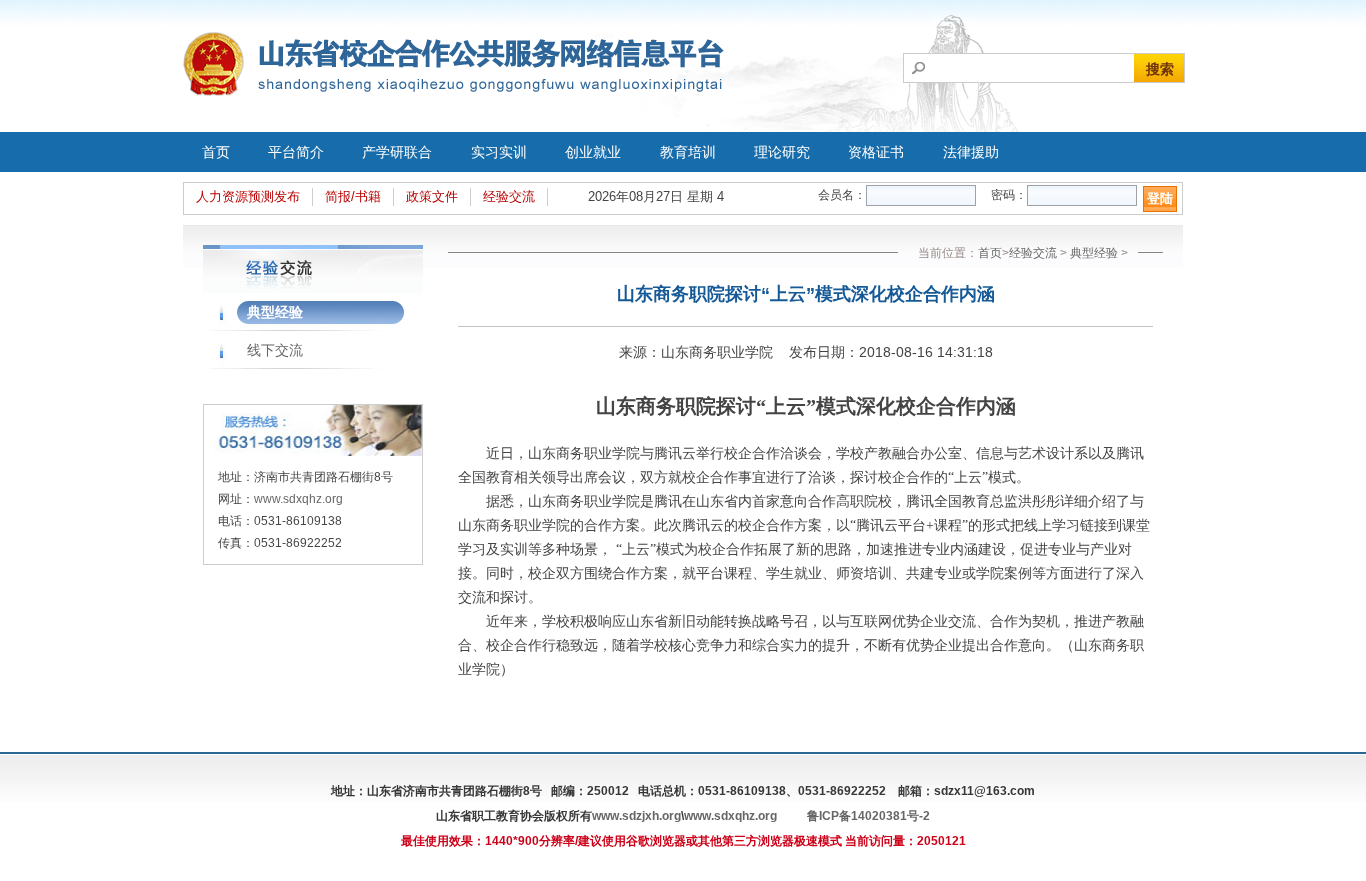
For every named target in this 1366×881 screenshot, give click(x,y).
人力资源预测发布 (248, 196)
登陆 (1160, 198)
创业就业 (593, 152)
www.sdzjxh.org (636, 816)
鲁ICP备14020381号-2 (868, 816)
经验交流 (509, 196)
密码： (1009, 195)
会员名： (842, 195)
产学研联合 (397, 152)
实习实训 (499, 152)
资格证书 (876, 152)
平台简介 (296, 152)
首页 (216, 152)
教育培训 (688, 152)
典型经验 (275, 312)
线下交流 (275, 350)
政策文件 (432, 196)
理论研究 (782, 152)
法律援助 (971, 152)
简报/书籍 (353, 196)
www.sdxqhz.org (298, 499)
